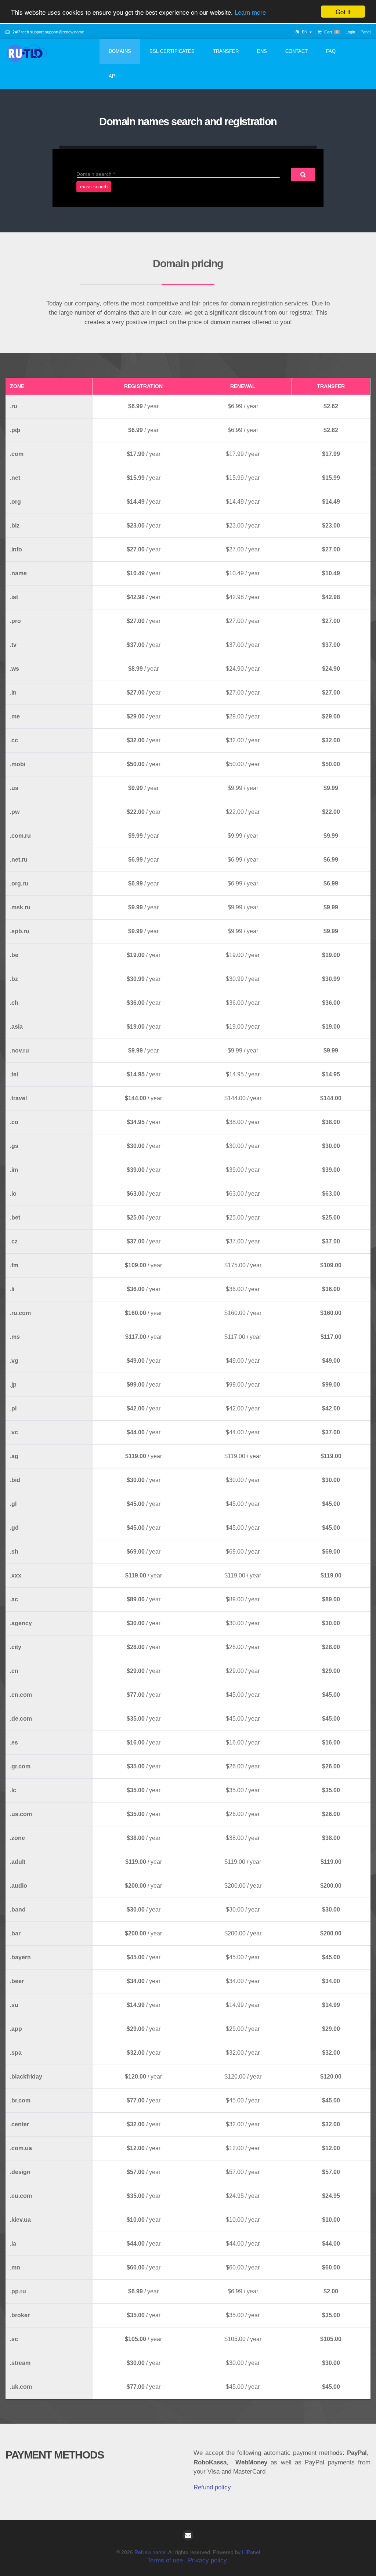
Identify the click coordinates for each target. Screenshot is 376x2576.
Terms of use (165, 2560)
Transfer (226, 51)
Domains (120, 51)
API (113, 76)
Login (350, 32)
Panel (366, 32)
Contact (297, 51)
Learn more (250, 12)
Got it (343, 12)
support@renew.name (64, 32)
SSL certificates (172, 51)
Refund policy (212, 2487)
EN (305, 32)
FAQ (331, 51)
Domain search (94, 174)
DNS (262, 51)
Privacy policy (207, 2560)
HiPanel (251, 2552)
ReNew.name (150, 2552)
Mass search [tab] (94, 187)
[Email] (188, 2535)
